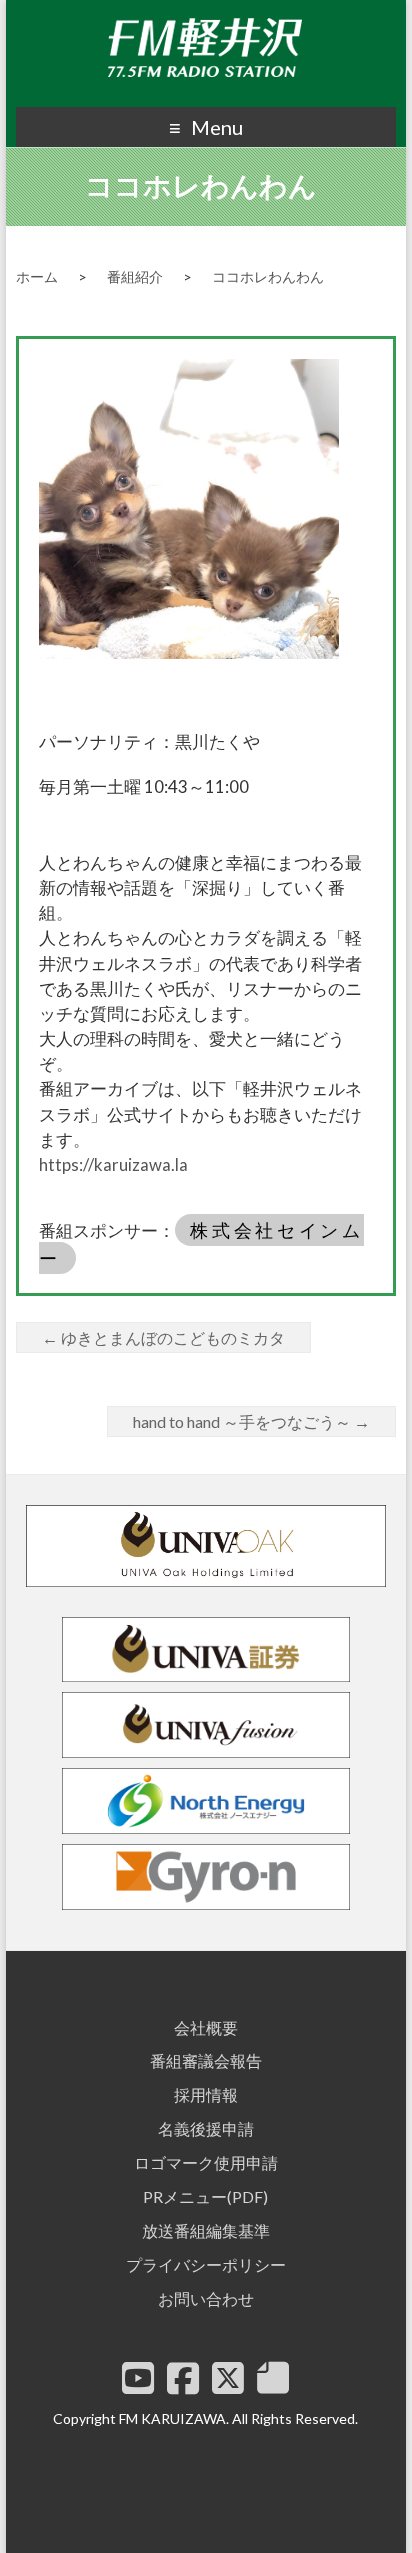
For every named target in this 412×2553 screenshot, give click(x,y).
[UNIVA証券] (206, 1672)
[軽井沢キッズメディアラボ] (273, 2378)
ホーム (37, 276)
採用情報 (206, 2094)
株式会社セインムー (201, 1244)
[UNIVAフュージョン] (206, 1748)
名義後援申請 (206, 2128)
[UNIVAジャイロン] (206, 1900)
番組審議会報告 (206, 2060)
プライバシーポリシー (206, 2264)
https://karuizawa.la (113, 1164)
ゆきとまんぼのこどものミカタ (163, 1337)
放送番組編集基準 (206, 2230)
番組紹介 (135, 276)
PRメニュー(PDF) (205, 2196)
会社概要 (206, 2027)
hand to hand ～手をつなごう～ (251, 1421)
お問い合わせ (206, 2298)
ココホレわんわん (268, 276)
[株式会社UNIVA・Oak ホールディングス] (206, 1577)
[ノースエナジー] (206, 1824)
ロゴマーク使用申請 (206, 2162)
